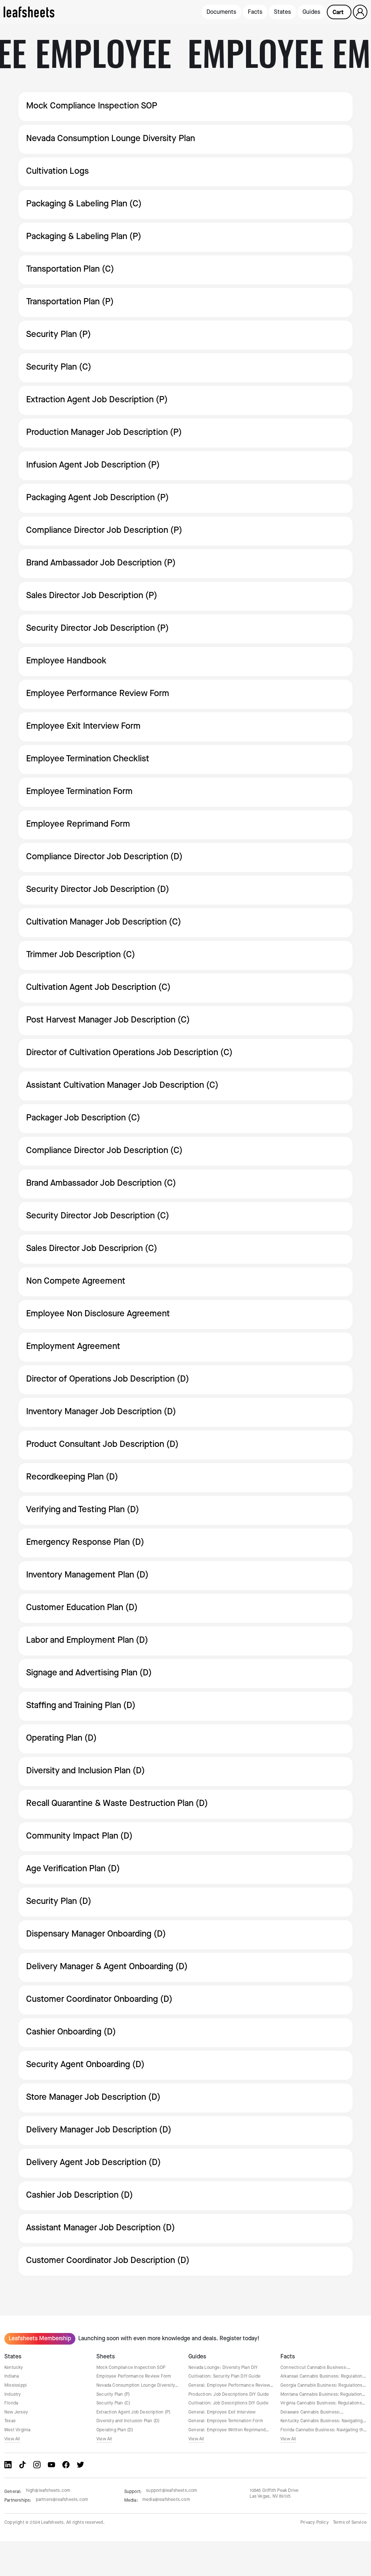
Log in (360, 12)
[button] (339, 12)
